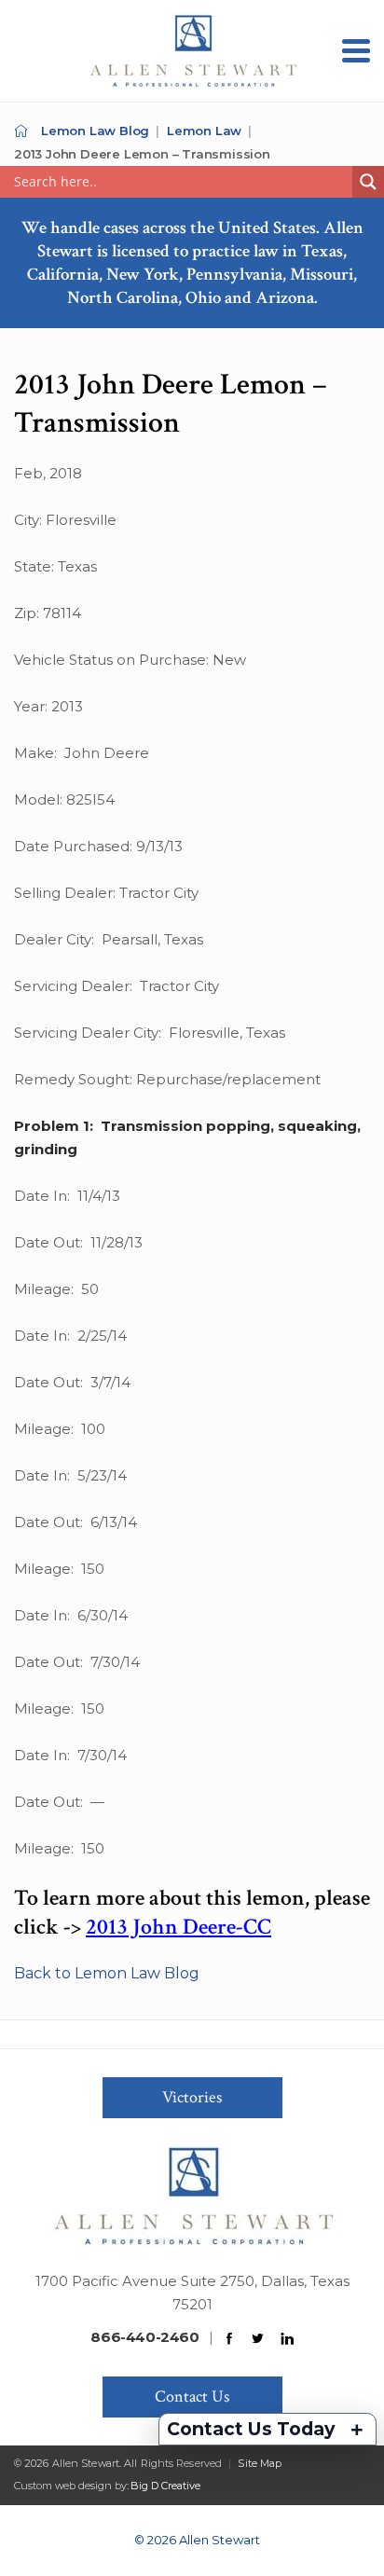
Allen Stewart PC (21, 131)
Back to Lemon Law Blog (107, 1973)
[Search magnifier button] (368, 182)
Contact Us (192, 2397)
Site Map (260, 2463)
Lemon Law (204, 131)
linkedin (287, 2339)
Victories (192, 2097)
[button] (356, 51)
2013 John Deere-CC (178, 1927)
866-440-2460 (144, 2337)
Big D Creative (165, 2486)
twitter (258, 2339)
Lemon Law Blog (95, 131)
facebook (229, 2339)
